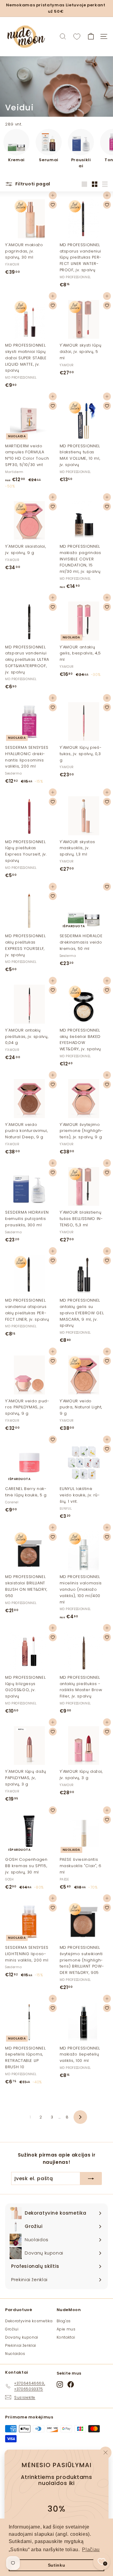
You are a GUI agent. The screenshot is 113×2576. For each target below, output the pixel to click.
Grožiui (12, 2329)
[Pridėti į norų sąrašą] (53, 205)
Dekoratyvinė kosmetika (29, 2321)
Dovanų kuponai (22, 2337)
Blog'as (64, 2321)
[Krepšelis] (91, 36)
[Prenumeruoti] (91, 2179)
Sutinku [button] (57, 2565)
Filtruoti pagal (32, 184)
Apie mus (66, 2329)
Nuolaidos (15, 2354)
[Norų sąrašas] (77, 37)
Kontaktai (66, 2337)
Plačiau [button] (91, 2550)
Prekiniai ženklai (21, 2345)
